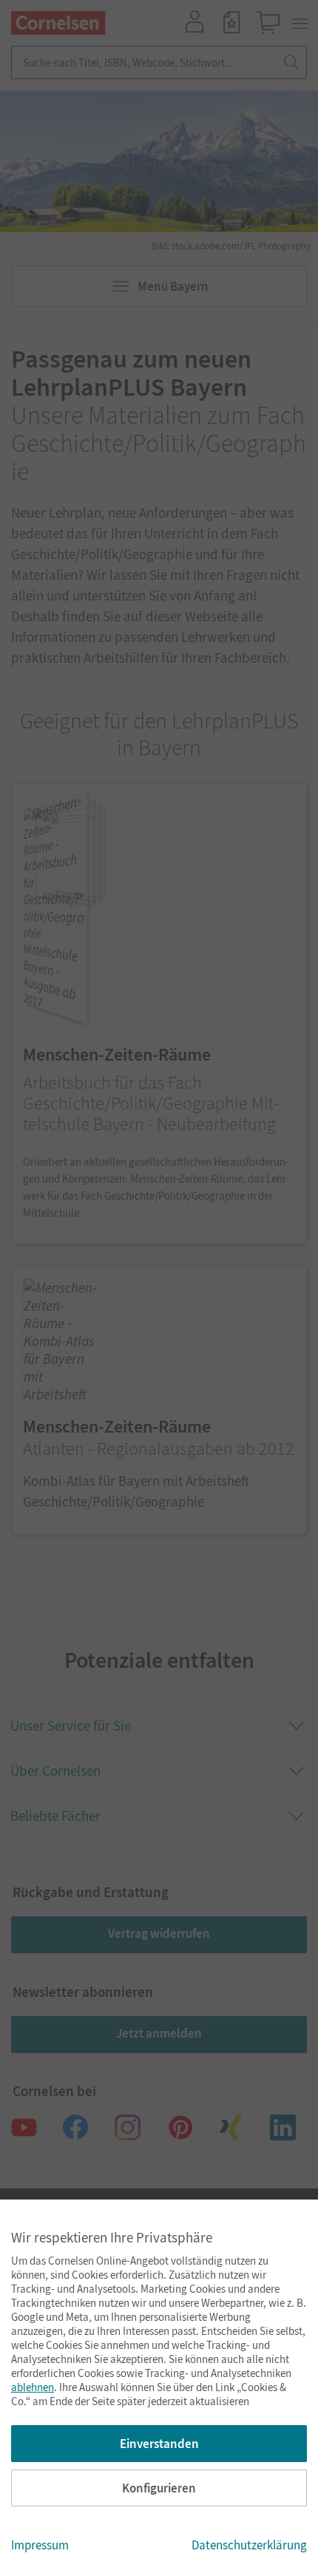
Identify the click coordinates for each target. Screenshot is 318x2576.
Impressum (40, 2545)
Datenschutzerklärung (249, 2545)
